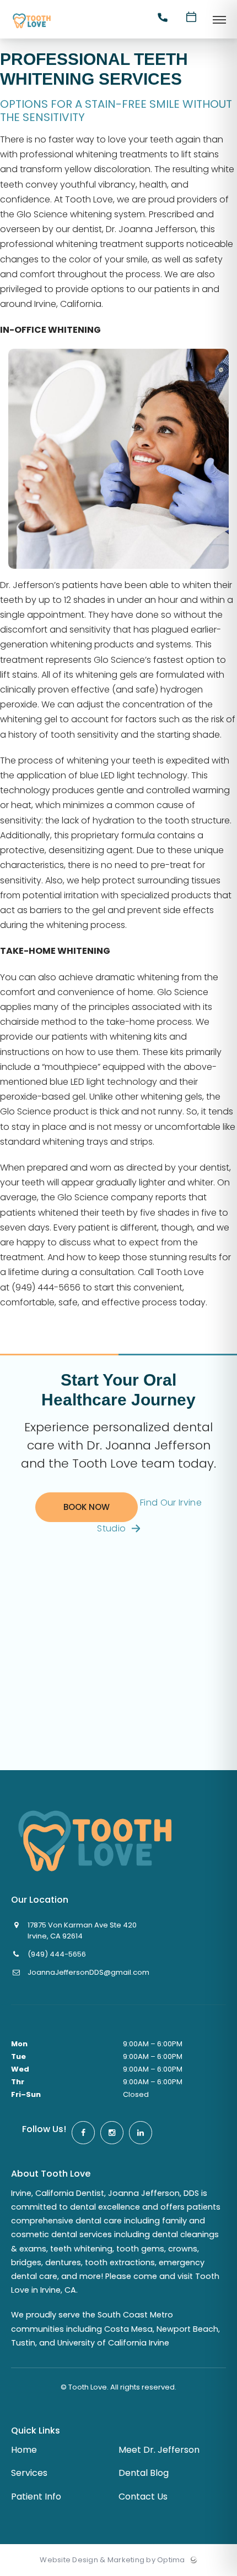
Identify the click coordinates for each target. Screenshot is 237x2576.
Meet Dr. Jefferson (159, 2450)
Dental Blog (144, 2473)
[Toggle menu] (219, 21)
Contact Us (143, 2497)
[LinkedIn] (141, 2133)
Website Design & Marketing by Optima (112, 2560)
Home (24, 2450)
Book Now (87, 1507)
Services (29, 2473)
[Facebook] (83, 2133)
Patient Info (36, 2497)
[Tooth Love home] (95, 1841)
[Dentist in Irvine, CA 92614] (32, 29)
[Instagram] (112, 2133)
